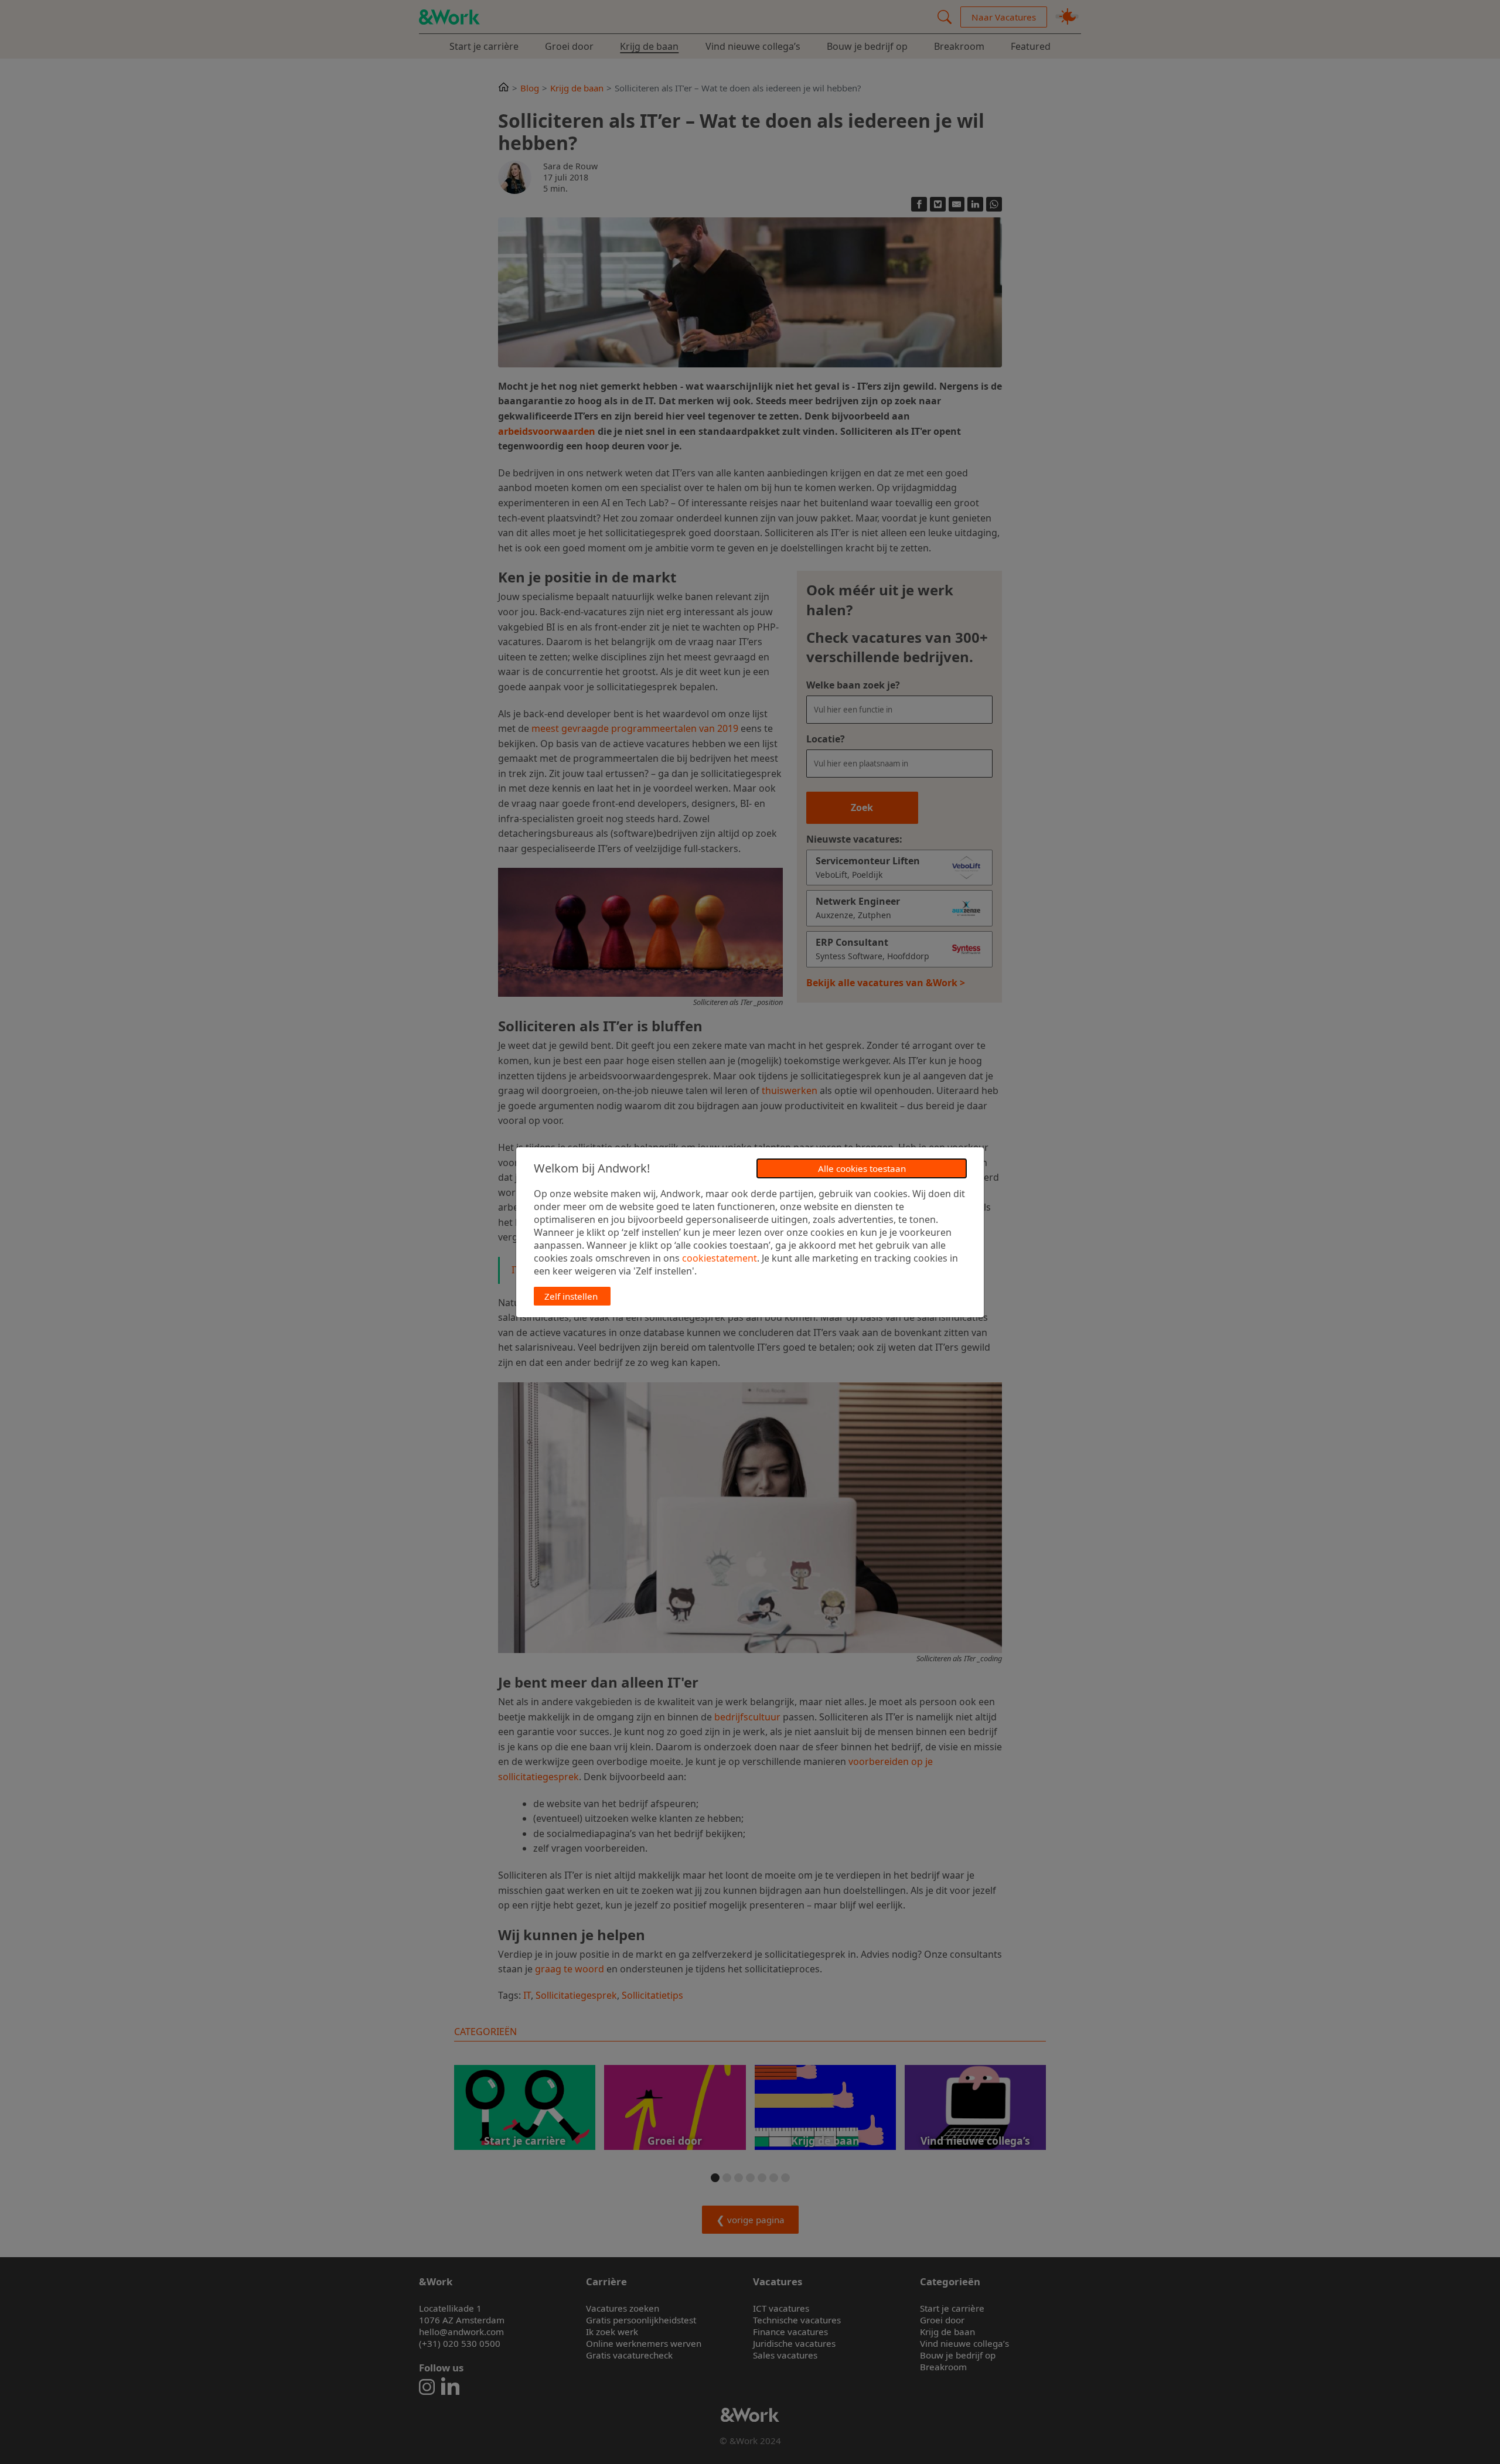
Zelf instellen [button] (571, 1296)
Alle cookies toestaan (862, 1168)
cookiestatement (720, 1258)
